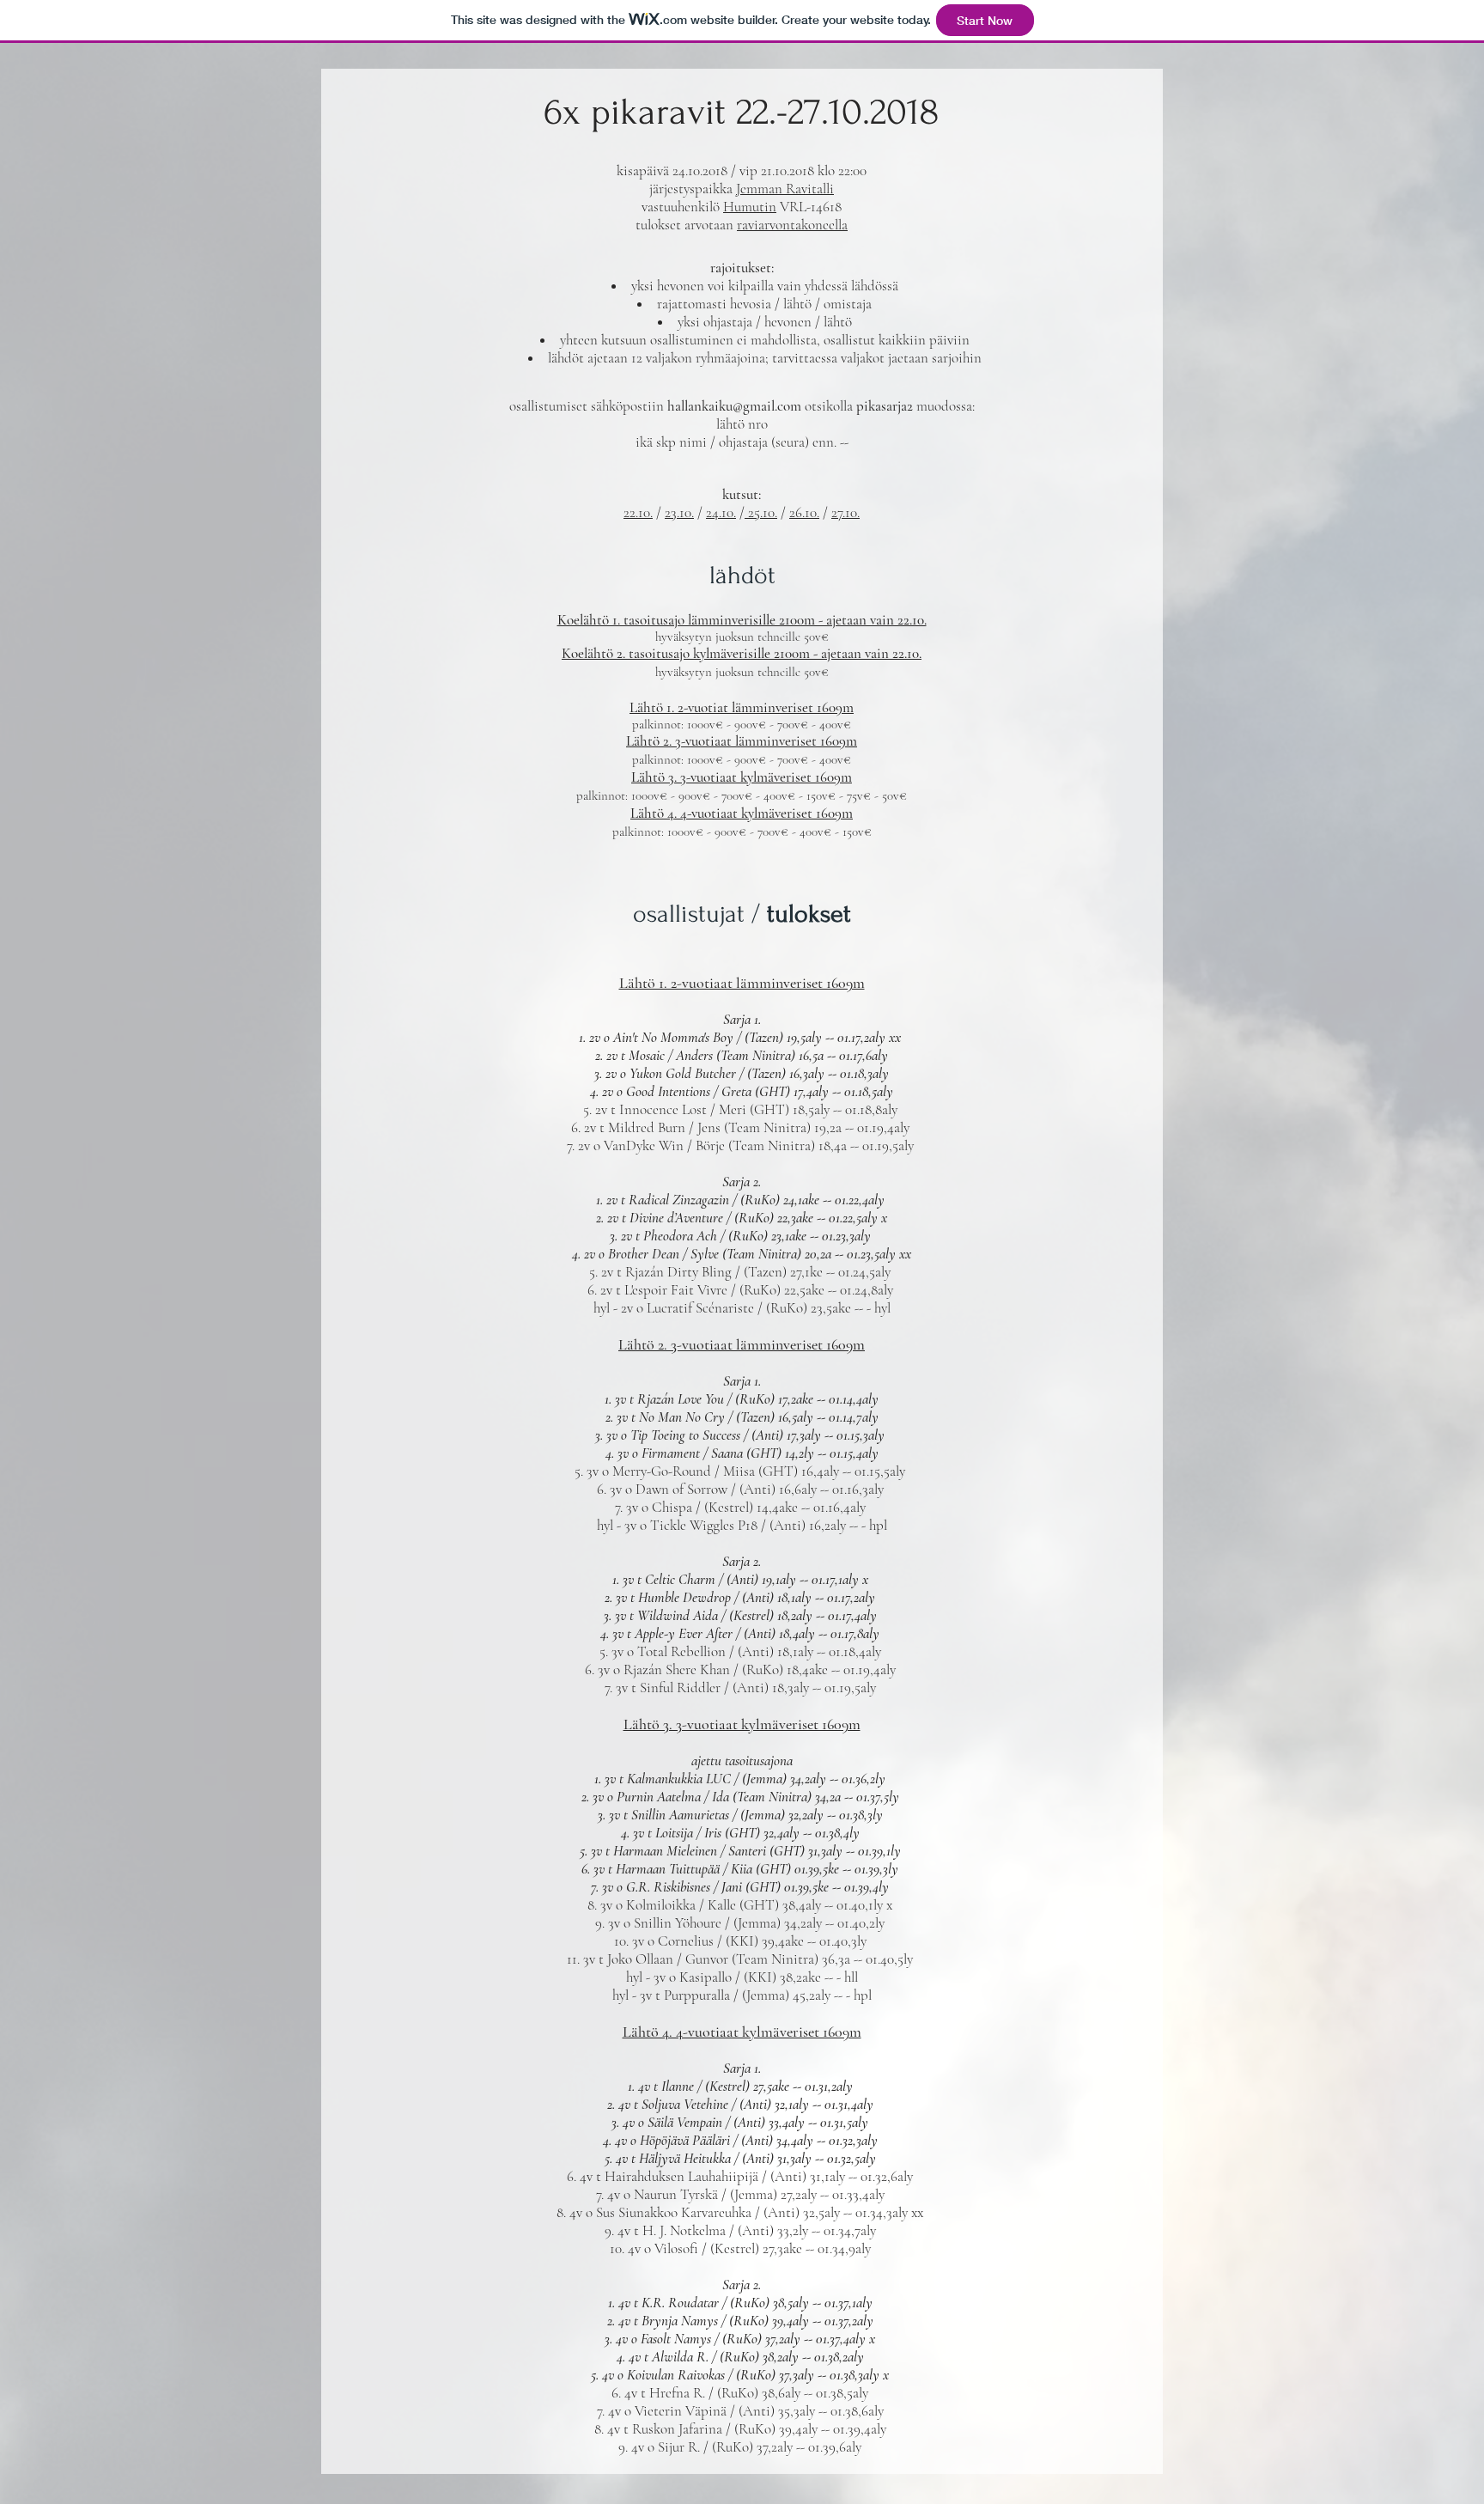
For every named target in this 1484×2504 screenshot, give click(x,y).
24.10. (721, 512)
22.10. (638, 512)
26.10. (804, 512)
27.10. (845, 512)
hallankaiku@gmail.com (734, 406)
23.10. (679, 512)
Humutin (750, 207)
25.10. (761, 512)
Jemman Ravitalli (785, 189)
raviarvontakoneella (792, 225)
